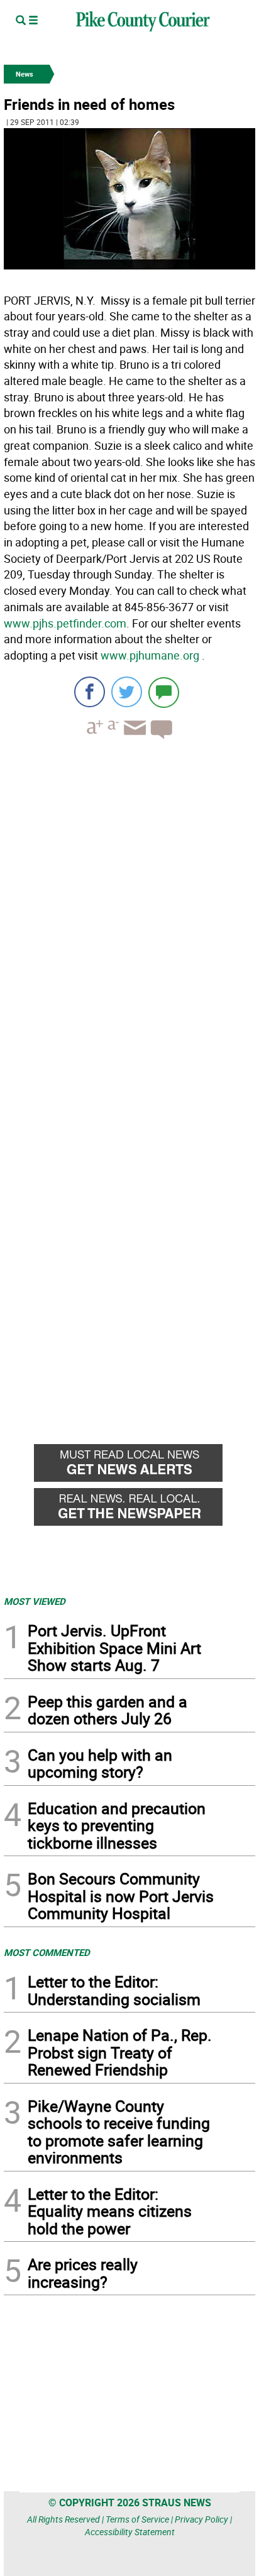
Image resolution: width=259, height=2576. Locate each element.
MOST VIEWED (35, 1601)
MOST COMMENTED (47, 1952)
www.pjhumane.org (150, 655)
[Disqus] (129, 921)
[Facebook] (90, 692)
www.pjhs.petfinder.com (65, 623)
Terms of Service (137, 2519)
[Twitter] (127, 692)
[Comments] (164, 692)
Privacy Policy (201, 2519)
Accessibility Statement (130, 2532)
